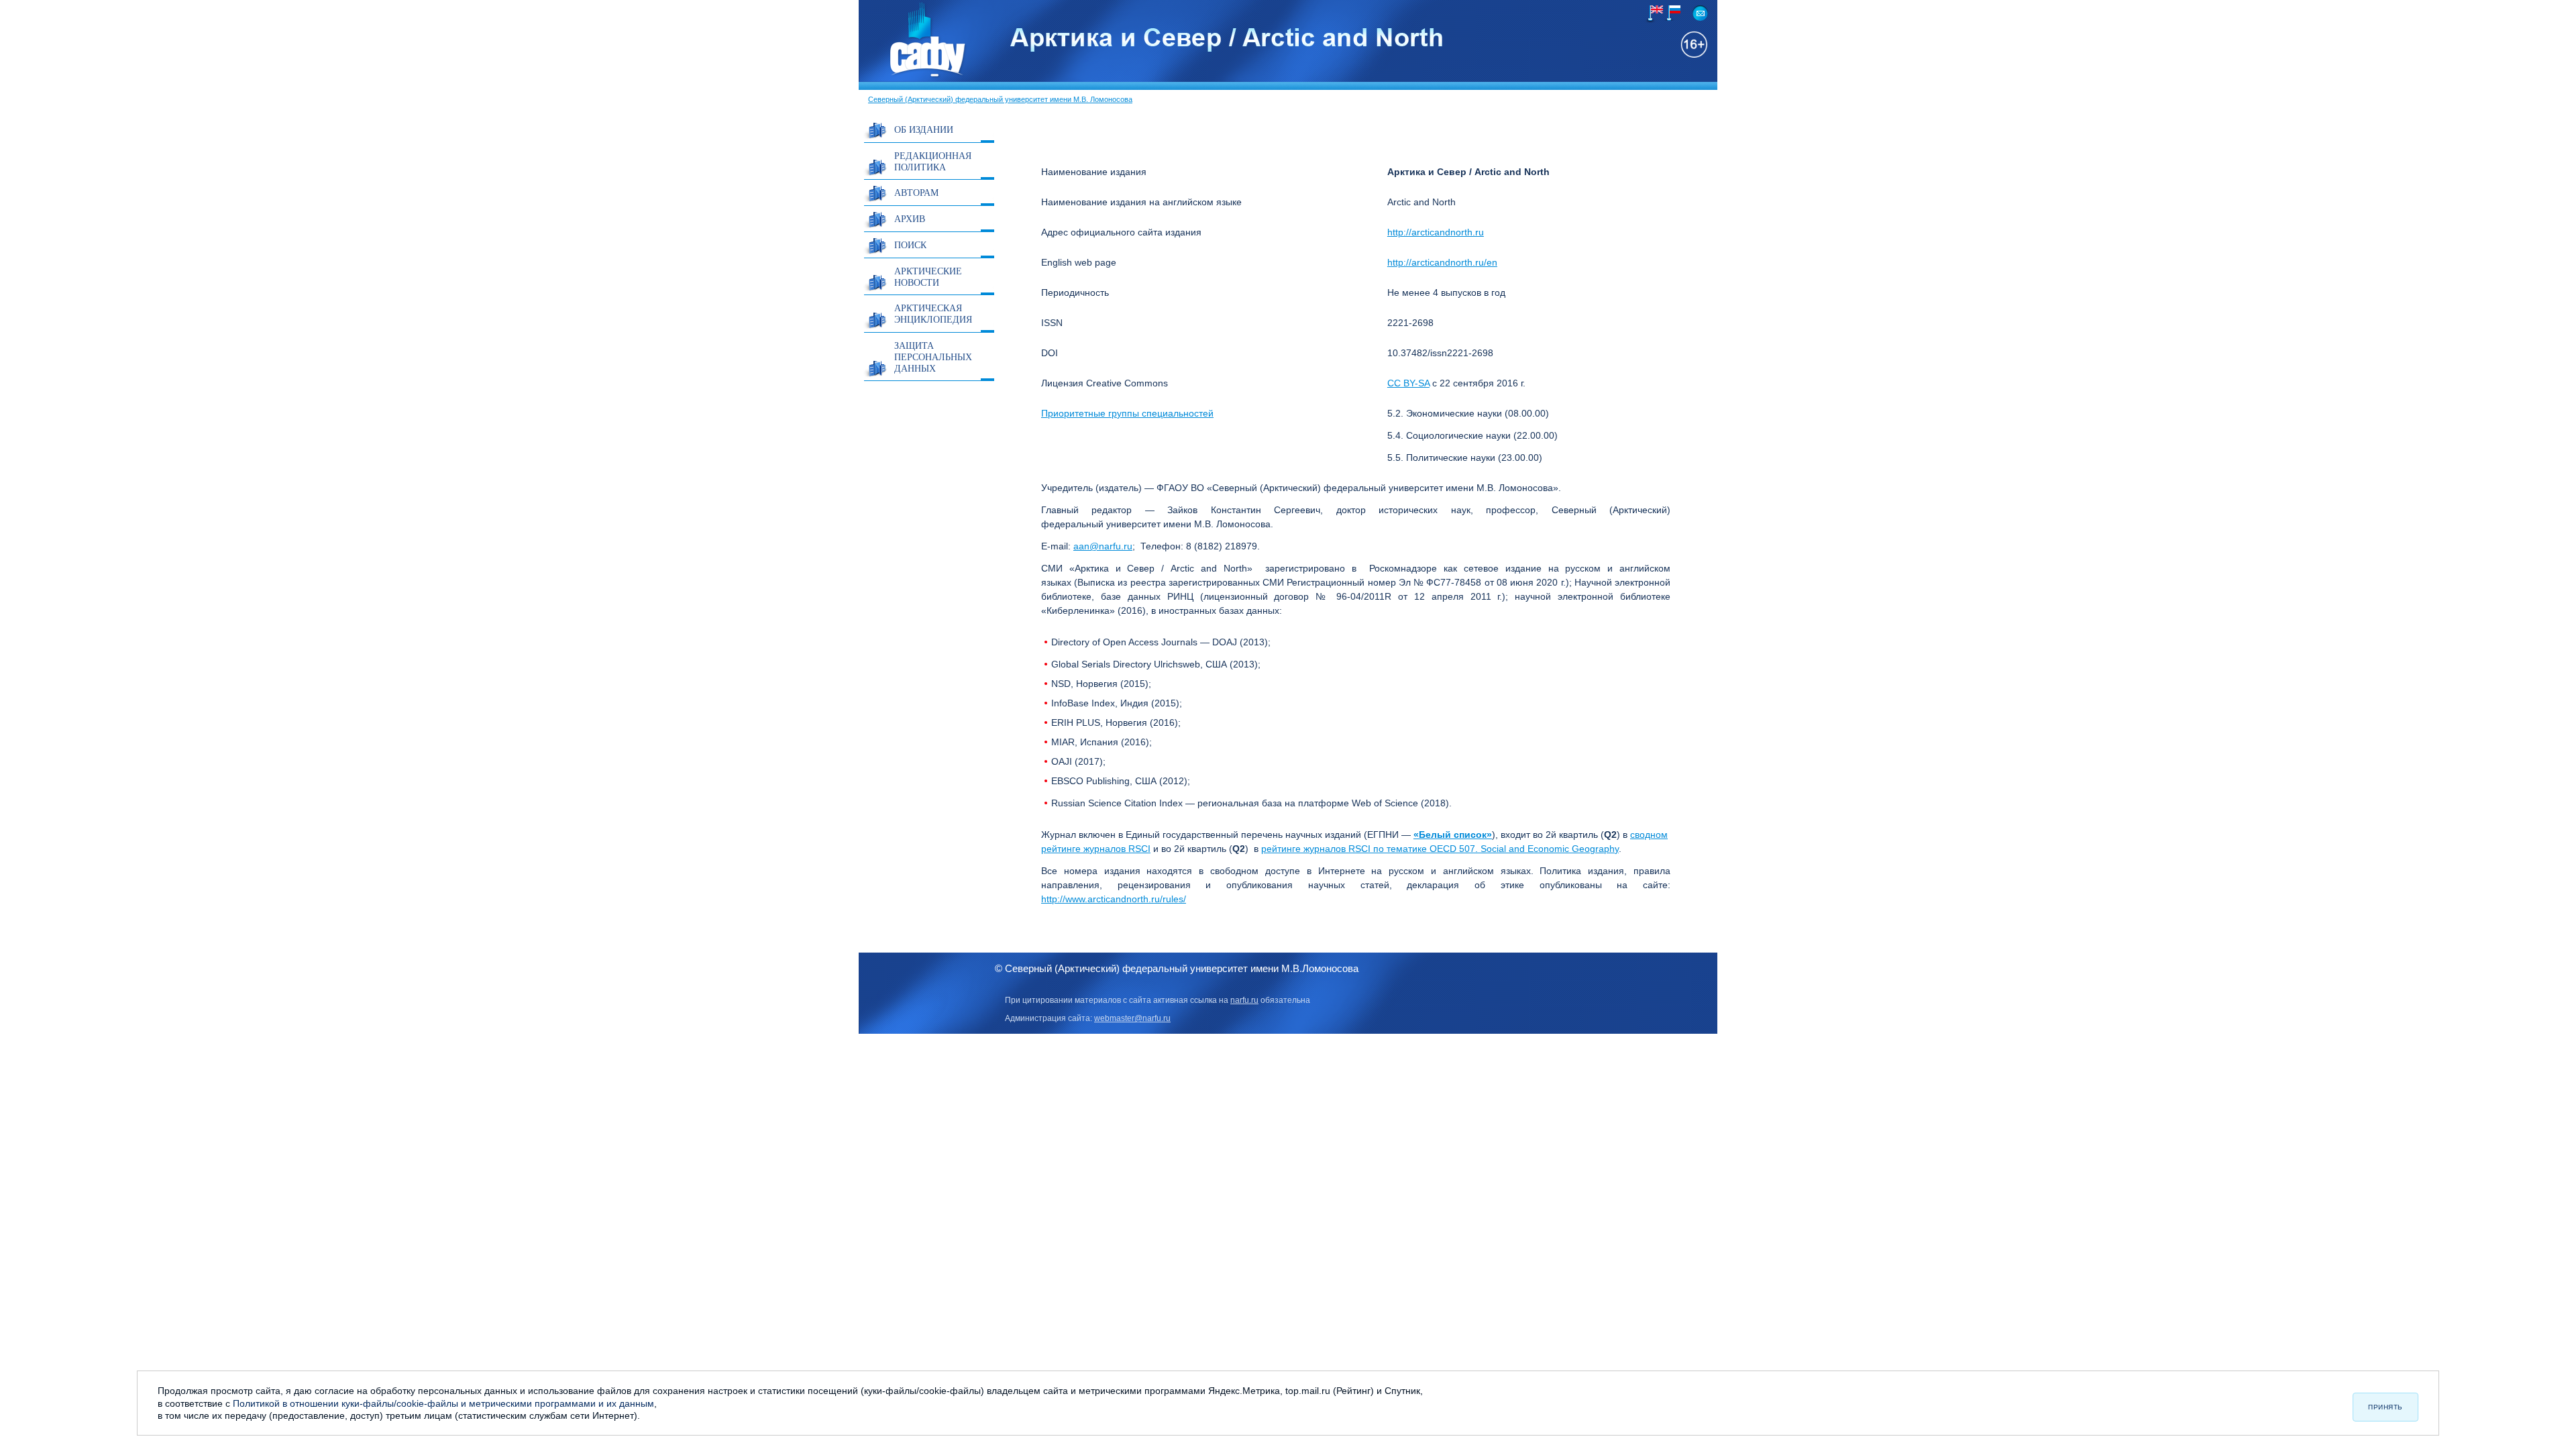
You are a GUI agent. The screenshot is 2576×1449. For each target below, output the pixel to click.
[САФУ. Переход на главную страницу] (913, 76)
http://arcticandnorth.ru (1436, 232)
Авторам (916, 192)
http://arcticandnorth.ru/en (1442, 262)
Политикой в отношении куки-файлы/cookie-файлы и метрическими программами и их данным (443, 1403)
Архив (910, 218)
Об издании (924, 129)
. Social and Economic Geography (1547, 849)
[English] (1654, 14)
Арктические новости (928, 276)
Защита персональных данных (933, 357)
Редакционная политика (933, 161)
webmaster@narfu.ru (1132, 1018)
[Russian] (1671, 13)
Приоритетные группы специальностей (1127, 413)
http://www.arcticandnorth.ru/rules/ (1114, 899)
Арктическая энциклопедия (933, 313)
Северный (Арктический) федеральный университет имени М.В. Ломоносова (1000, 99)
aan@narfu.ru (1103, 546)
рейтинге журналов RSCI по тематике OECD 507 (1368, 849)
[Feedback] (1700, 13)
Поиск (910, 245)
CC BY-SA (1408, 383)
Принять (2385, 1407)
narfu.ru (1244, 1000)
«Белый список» (1453, 835)
